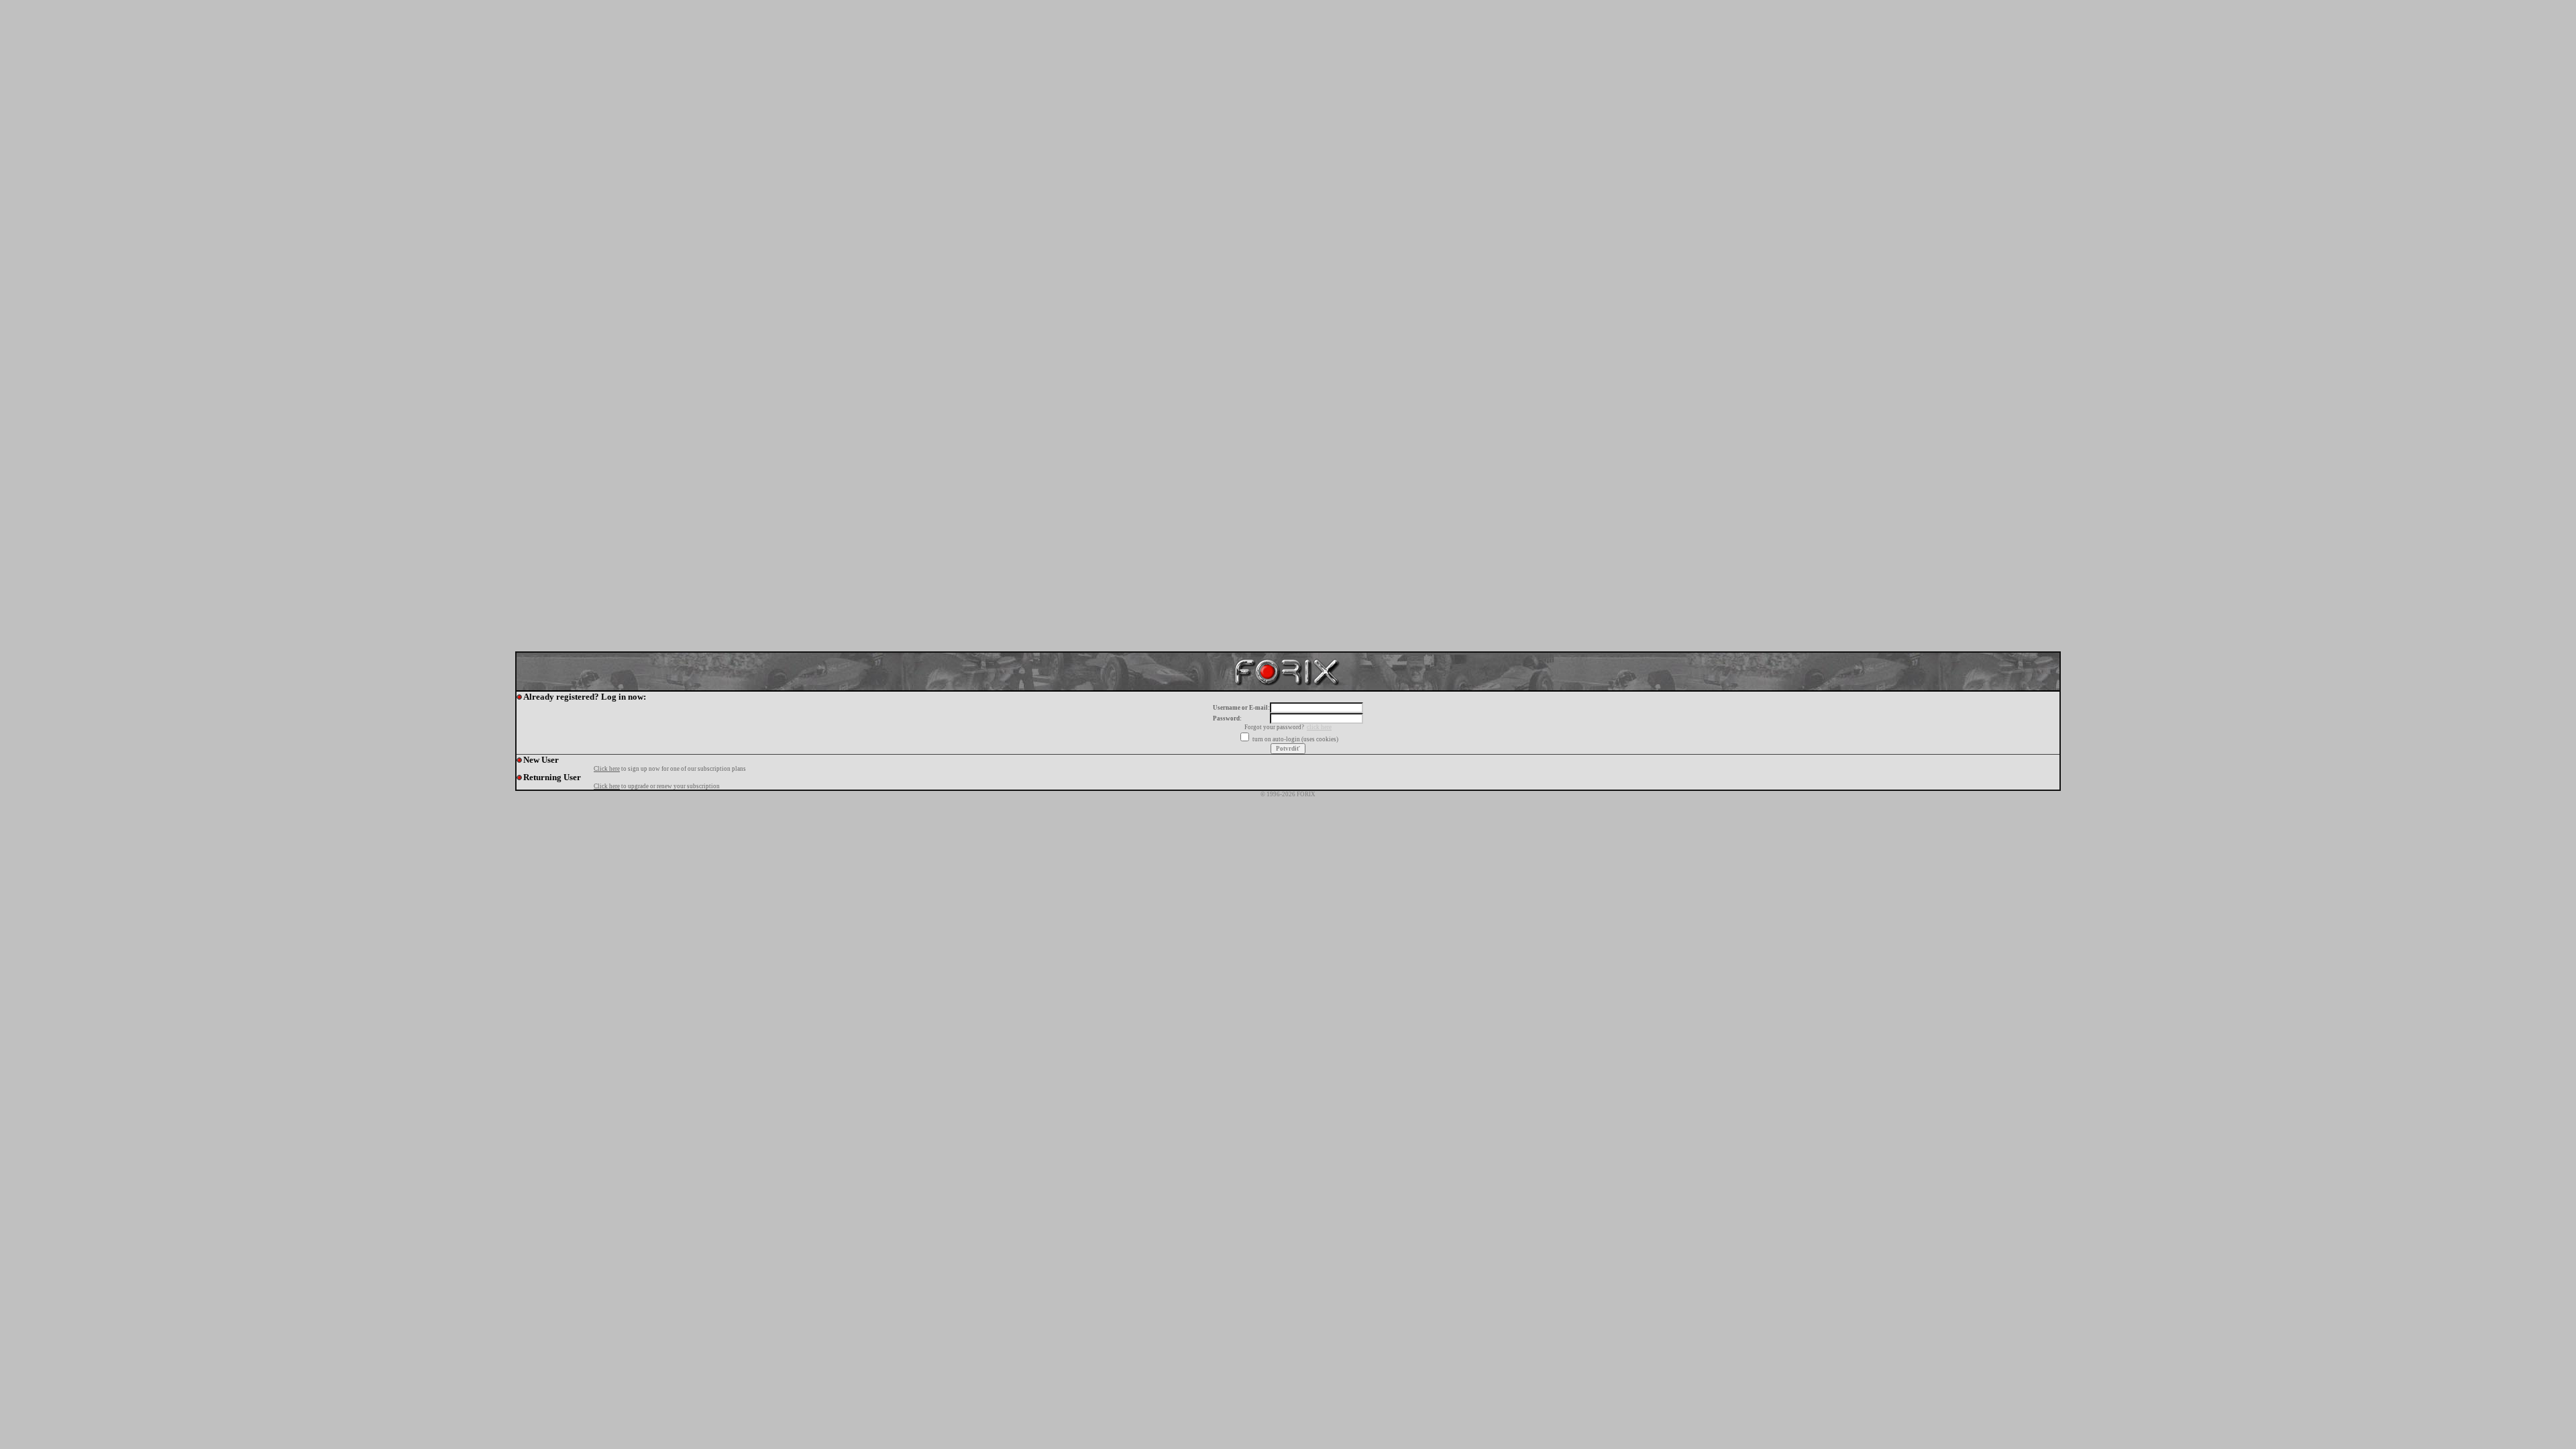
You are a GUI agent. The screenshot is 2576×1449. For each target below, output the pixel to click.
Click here (607, 769)
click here (1319, 727)
